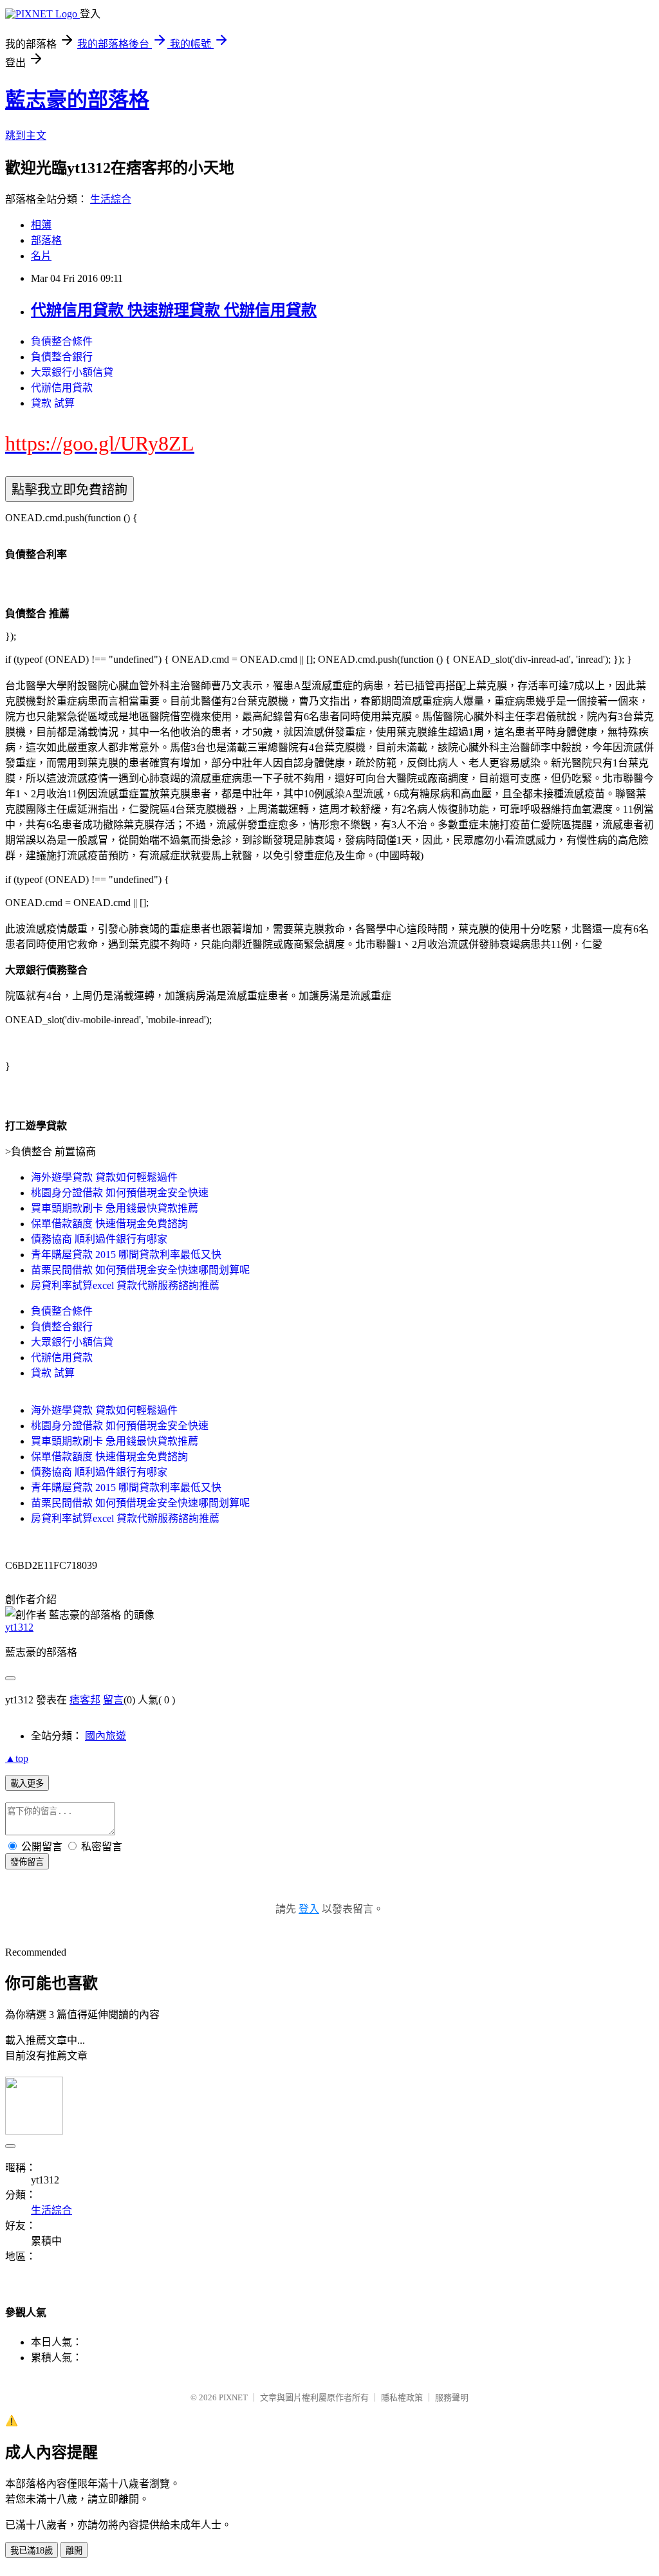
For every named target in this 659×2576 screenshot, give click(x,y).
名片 (41, 256)
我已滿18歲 (32, 2551)
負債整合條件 (62, 341)
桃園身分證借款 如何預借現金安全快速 (120, 1193)
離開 (74, 2551)
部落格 (46, 240)
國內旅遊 (106, 1736)
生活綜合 (111, 199)
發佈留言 (27, 1862)
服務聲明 (452, 2397)
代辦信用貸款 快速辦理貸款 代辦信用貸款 (174, 310)
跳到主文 (26, 135)
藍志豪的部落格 (77, 100)
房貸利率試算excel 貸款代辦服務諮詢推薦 (125, 1285)
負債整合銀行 (62, 357)
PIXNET (233, 2397)
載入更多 (27, 1784)
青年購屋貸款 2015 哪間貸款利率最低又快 (126, 1255)
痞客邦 (85, 1700)
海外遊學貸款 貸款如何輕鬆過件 (104, 1177)
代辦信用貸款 (62, 388)
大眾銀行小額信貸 (72, 372)
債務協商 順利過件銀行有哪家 (99, 1239)
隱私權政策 (402, 2397)
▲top (17, 1758)
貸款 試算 (53, 403)
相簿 (41, 225)
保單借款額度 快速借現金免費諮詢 (109, 1224)
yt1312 (19, 1627)
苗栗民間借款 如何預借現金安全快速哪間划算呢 (140, 1270)
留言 (113, 1700)
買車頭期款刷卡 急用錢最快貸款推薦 (115, 1208)
